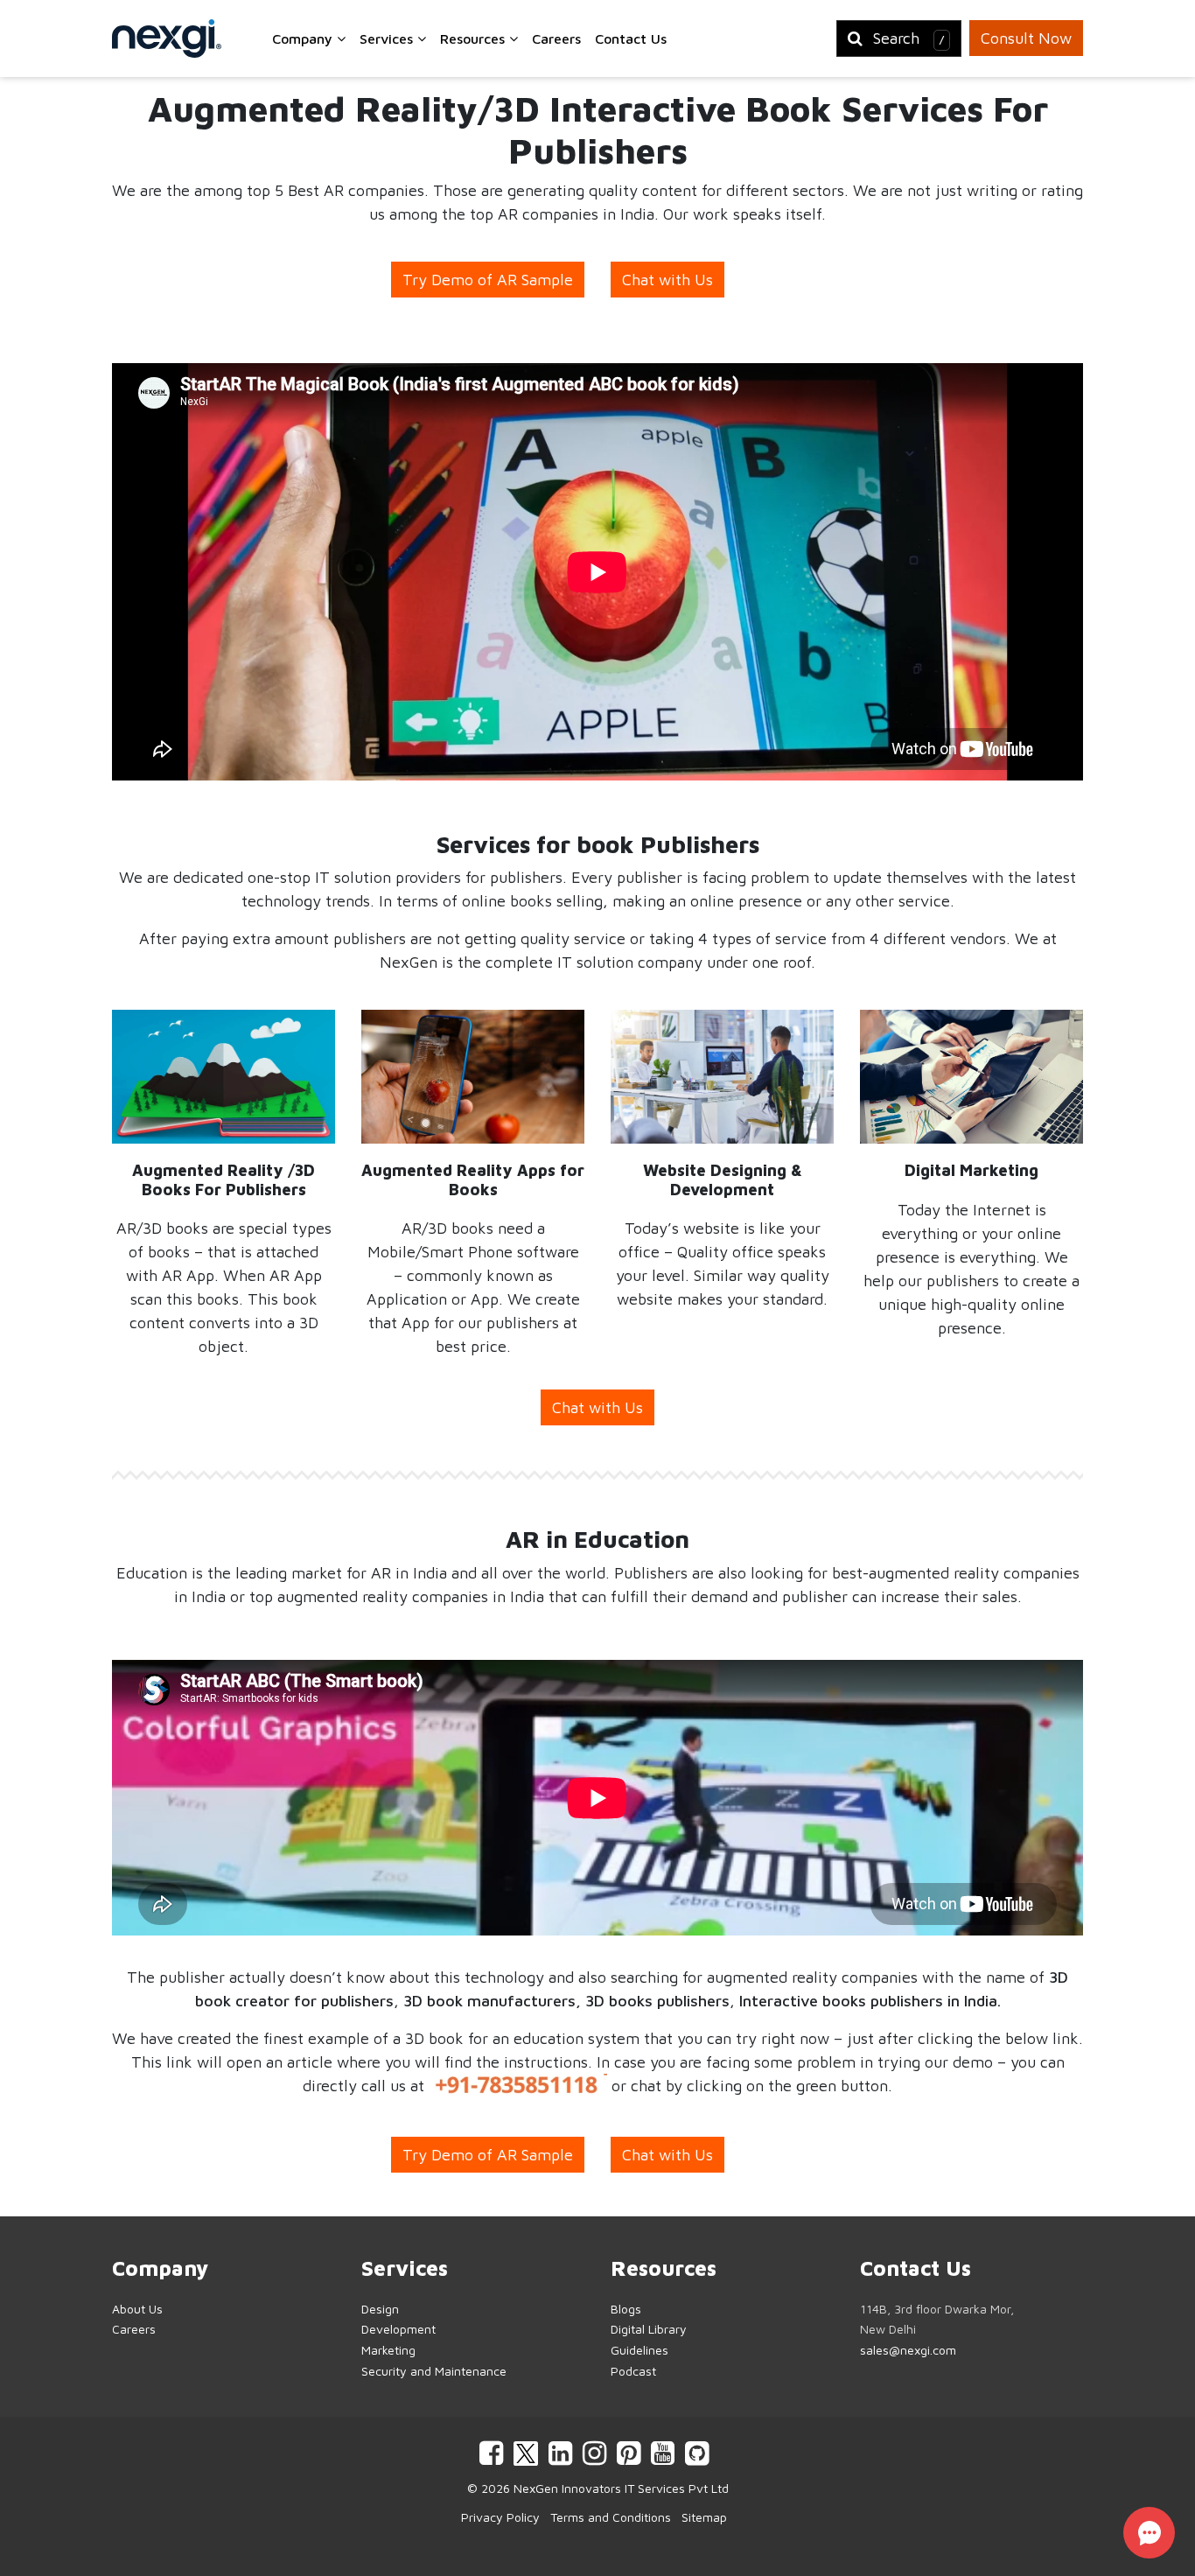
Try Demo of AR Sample (488, 280)
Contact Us (631, 38)
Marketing (388, 2350)
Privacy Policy (500, 2517)
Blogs (626, 2309)
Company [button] (304, 38)
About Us (137, 2309)
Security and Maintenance (434, 2371)
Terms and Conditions (611, 2517)
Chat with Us (667, 280)
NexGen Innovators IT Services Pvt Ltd (621, 2488)
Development (398, 2329)
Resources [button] (475, 38)
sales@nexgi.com (908, 2350)
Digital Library (649, 2329)
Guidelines (639, 2350)
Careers (556, 38)
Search (909, 38)
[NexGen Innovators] (167, 38)
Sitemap (704, 2517)
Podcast (633, 2371)
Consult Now (1026, 38)
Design (380, 2309)
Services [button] (388, 38)
